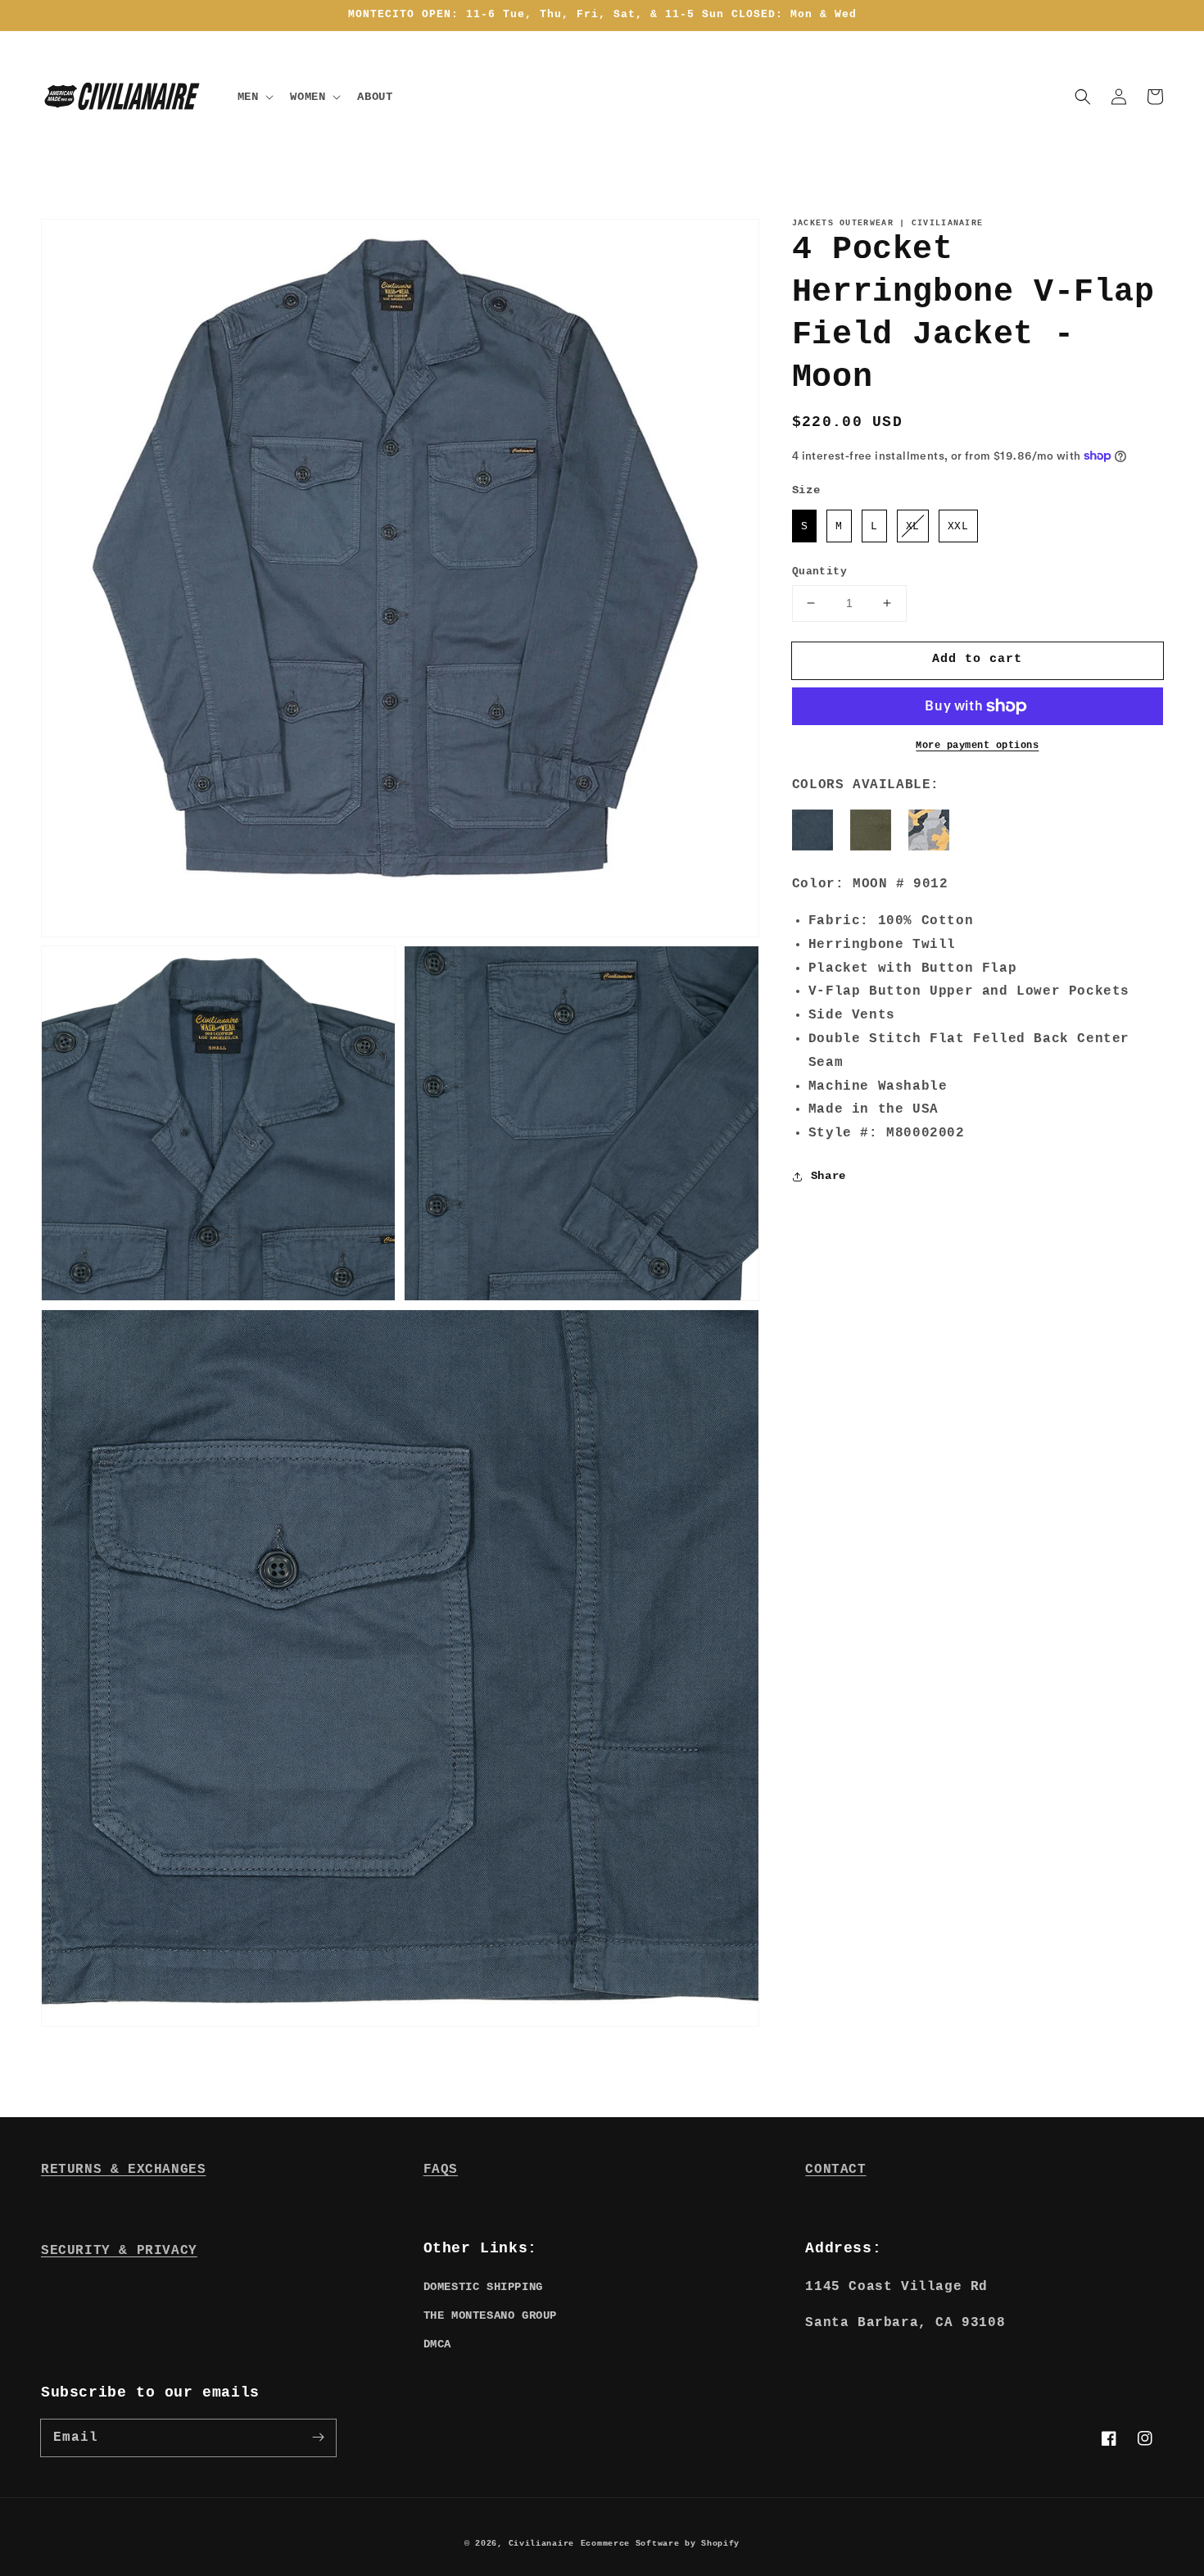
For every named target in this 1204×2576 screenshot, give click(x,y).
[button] (1083, 97)
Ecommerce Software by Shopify (660, 2544)
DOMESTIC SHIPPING (483, 2287)
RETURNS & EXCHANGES (123, 2170)
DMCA (437, 2344)
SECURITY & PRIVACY (119, 2251)
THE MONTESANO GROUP (490, 2315)
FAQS (441, 2170)
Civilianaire (541, 2544)
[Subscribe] (318, 2438)
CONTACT (835, 2170)
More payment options (977, 746)
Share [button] (828, 1176)
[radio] (805, 526)
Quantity (819, 571)
